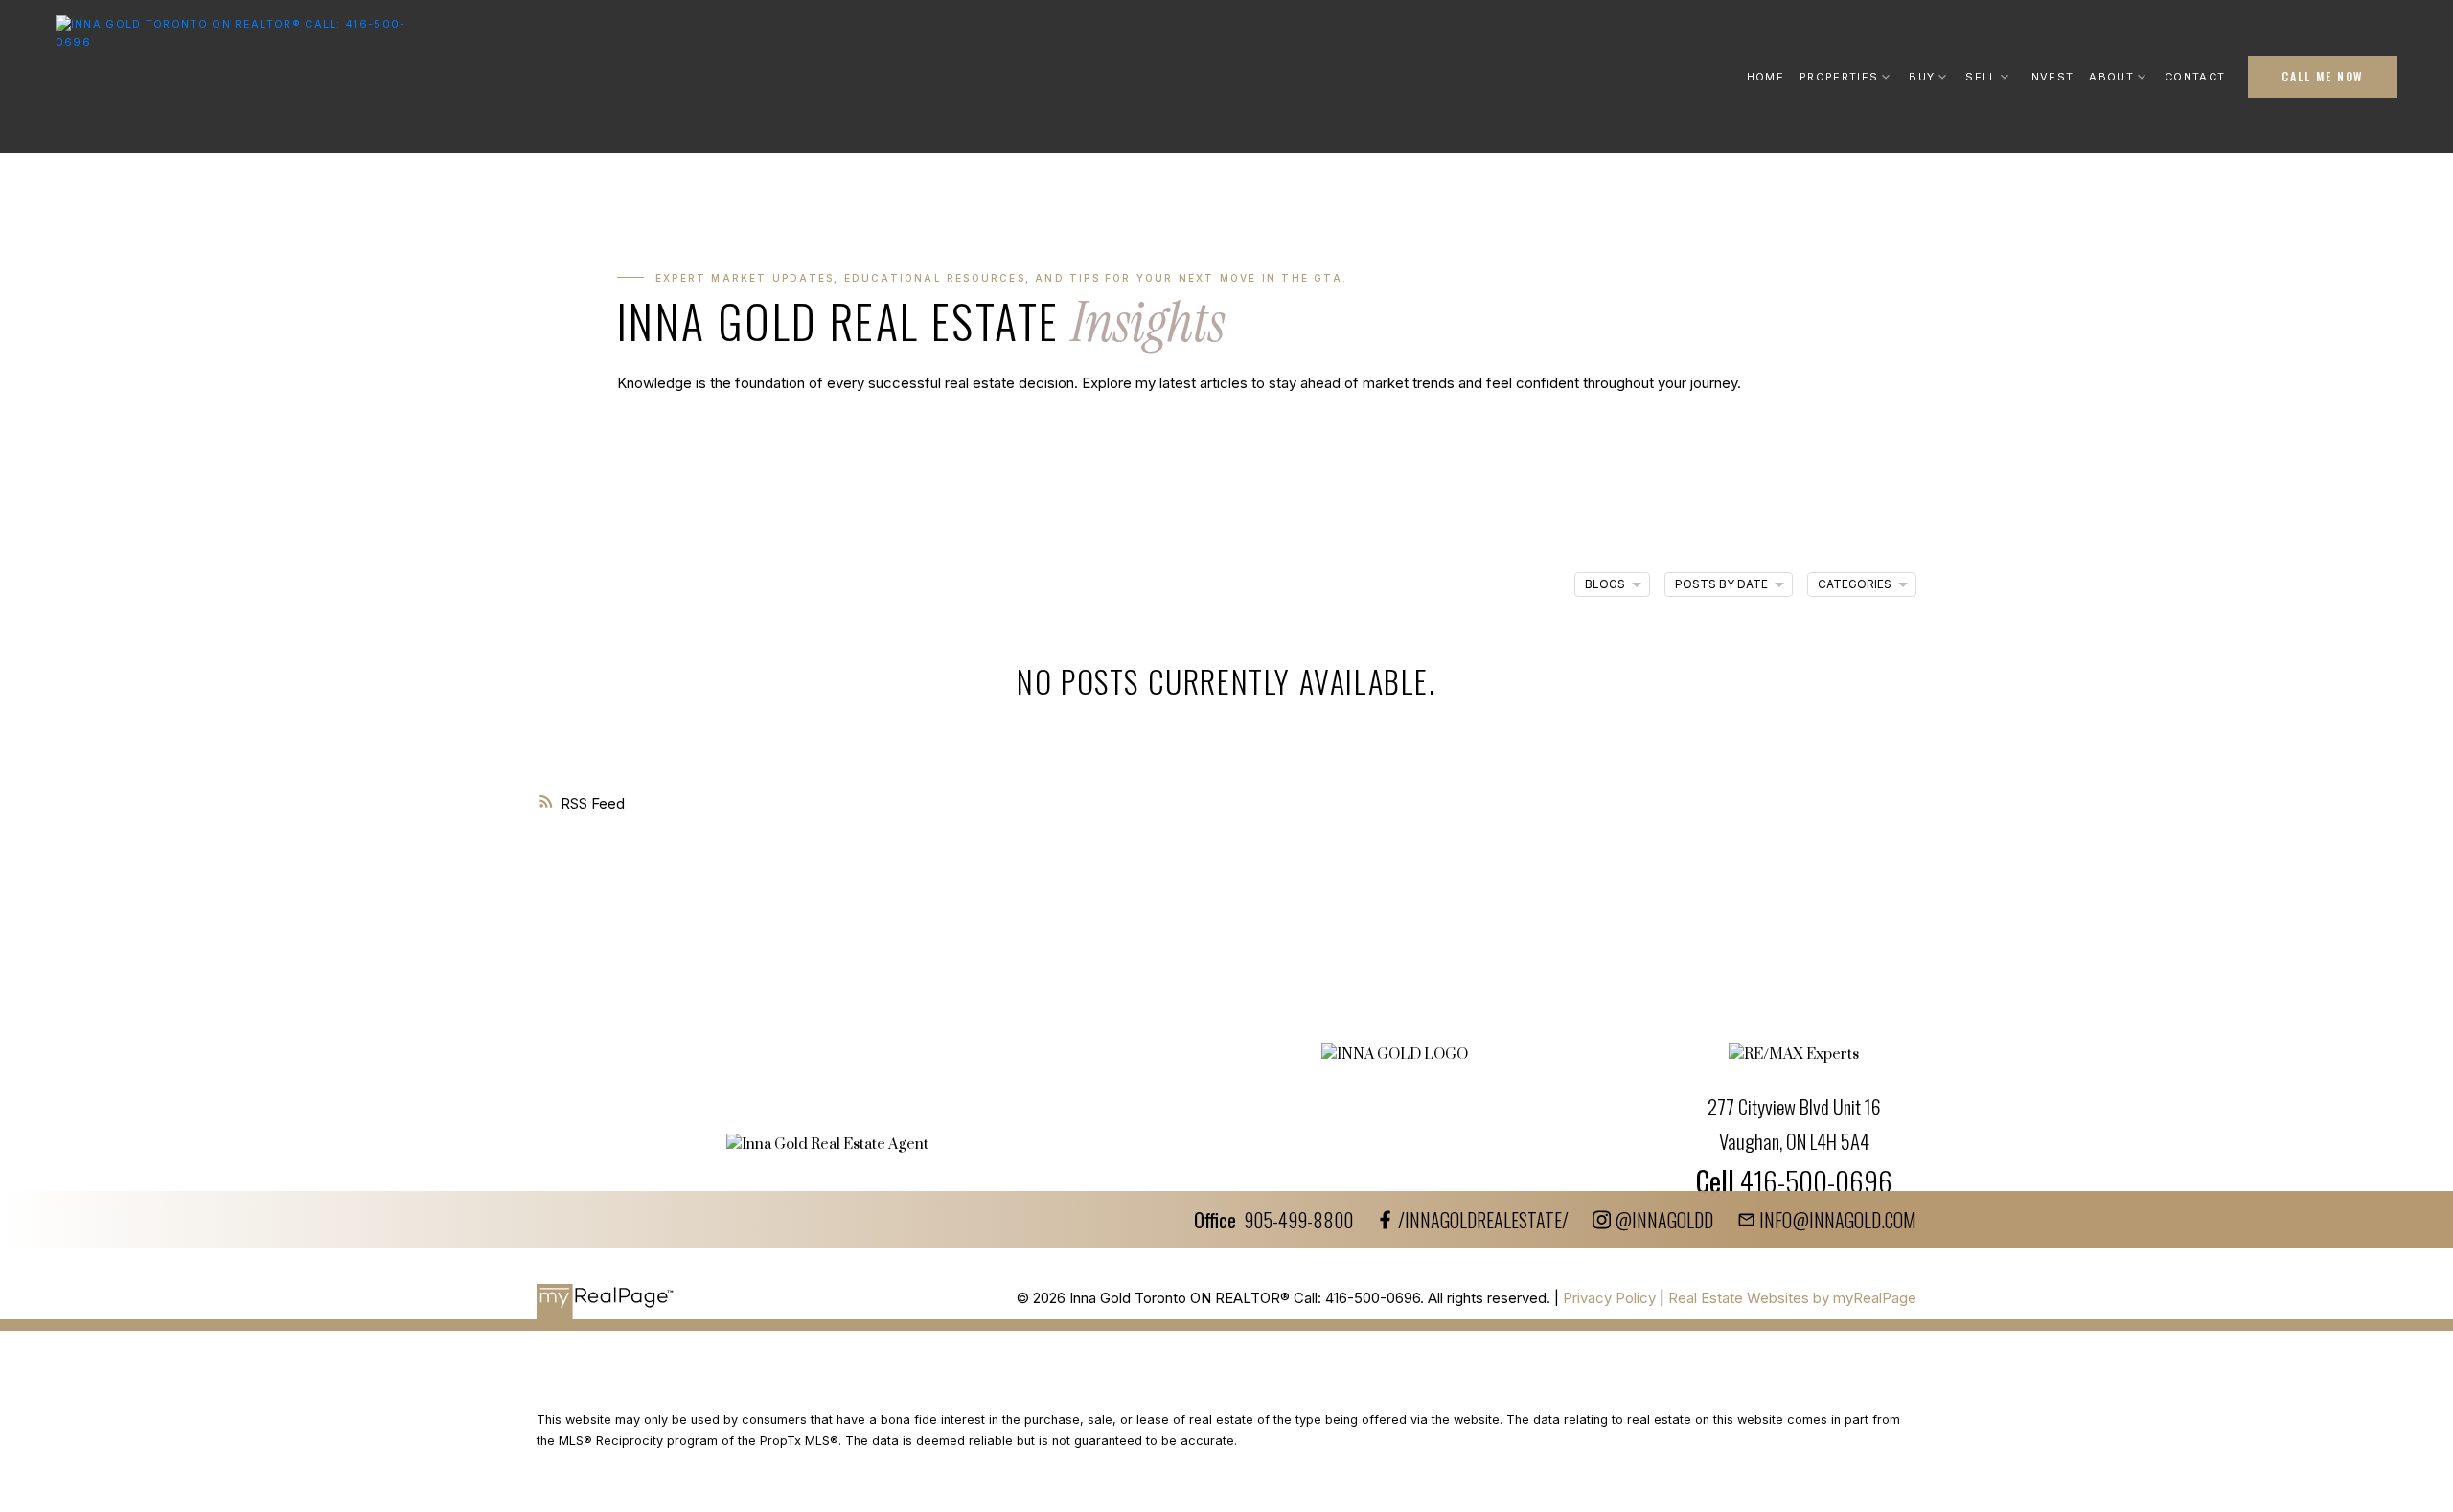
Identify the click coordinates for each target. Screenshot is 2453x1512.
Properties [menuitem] (1839, 77)
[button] (2323, 77)
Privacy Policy (1609, 1298)
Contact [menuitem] (2195, 77)
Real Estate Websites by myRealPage (1792, 1298)
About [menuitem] (2111, 77)
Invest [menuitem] (2051, 77)
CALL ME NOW (2323, 77)
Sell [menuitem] (1981, 77)
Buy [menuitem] (1922, 77)
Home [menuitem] (1765, 77)
